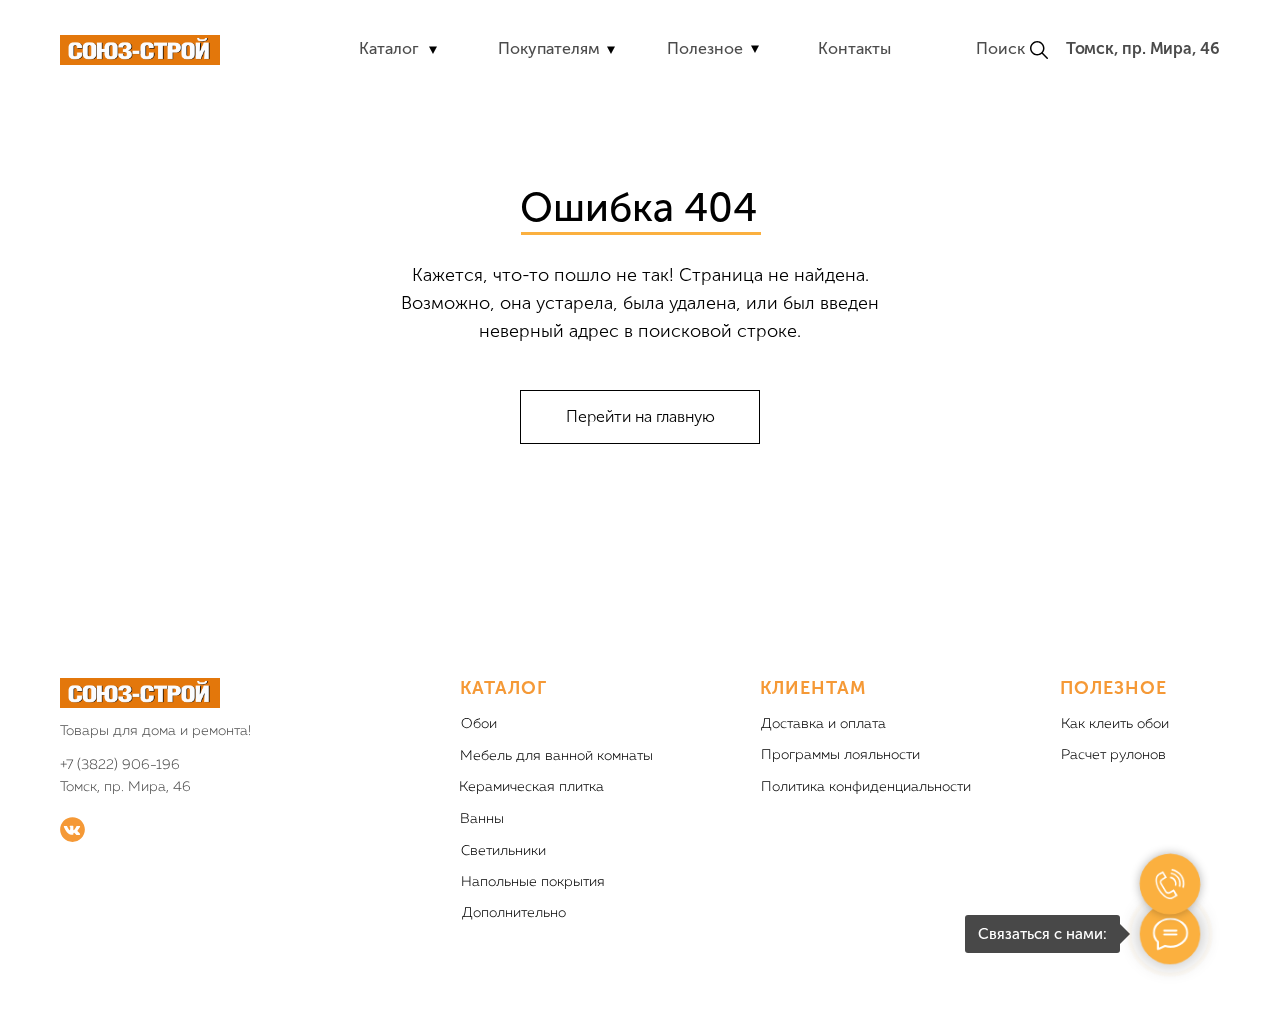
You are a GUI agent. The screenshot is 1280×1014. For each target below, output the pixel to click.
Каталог (389, 48)
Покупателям (549, 48)
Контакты (854, 48)
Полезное (705, 48)
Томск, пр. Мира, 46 (1143, 48)
